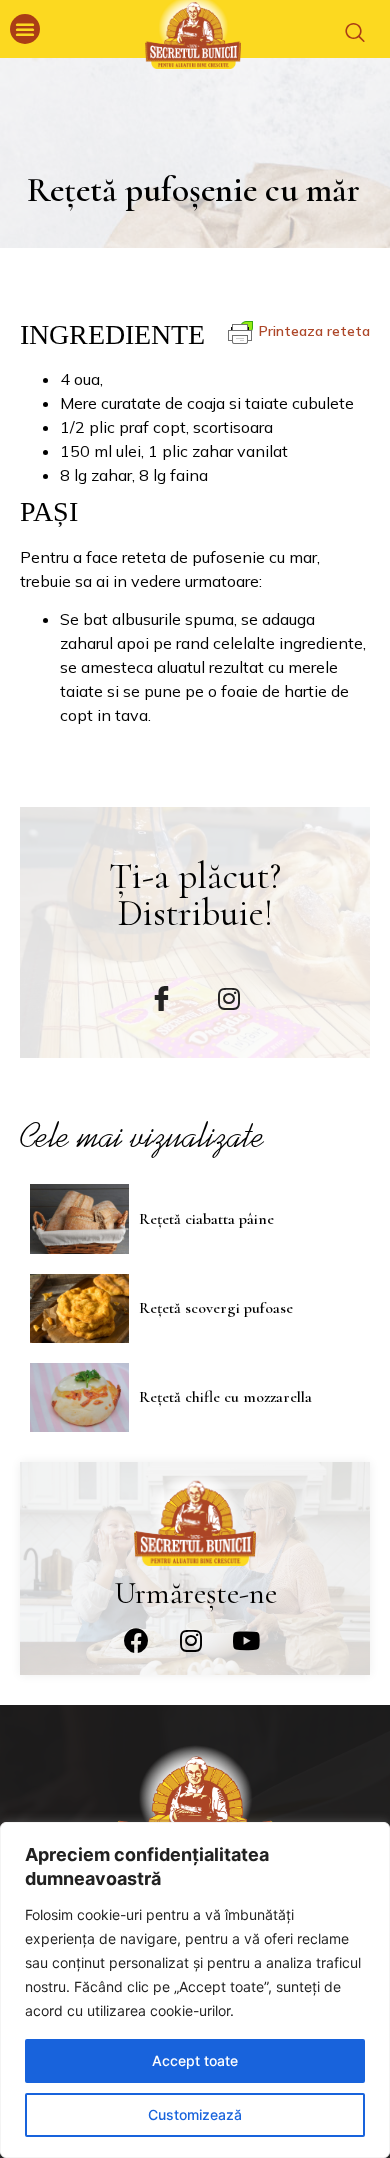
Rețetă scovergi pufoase (216, 1308)
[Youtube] (246, 1640)
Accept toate (195, 2060)
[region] (195, 1990)
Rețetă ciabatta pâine (206, 1219)
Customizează (195, 2114)
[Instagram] (191, 1640)
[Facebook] (136, 1640)
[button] (25, 29)
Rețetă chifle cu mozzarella (225, 1397)
